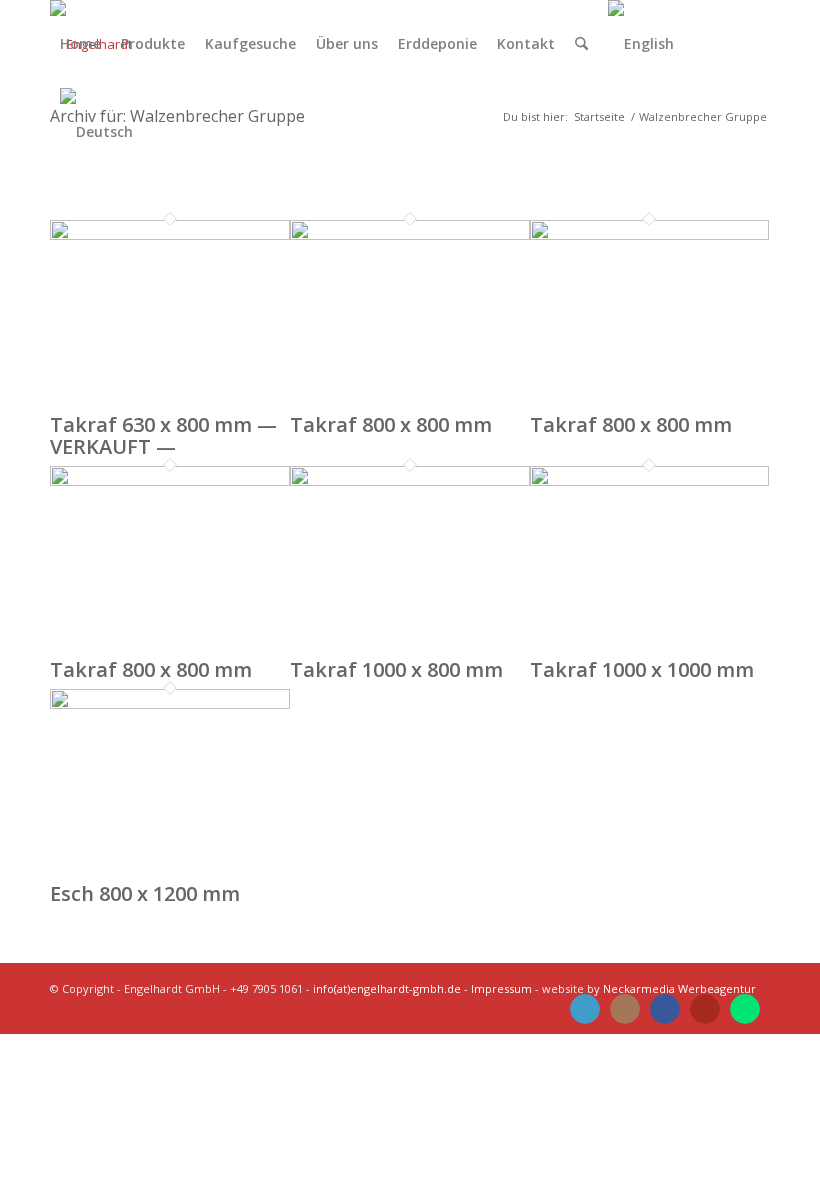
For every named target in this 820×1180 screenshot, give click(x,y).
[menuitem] (80, 44)
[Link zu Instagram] (625, 1009)
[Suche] (581, 44)
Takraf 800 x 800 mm (391, 424)
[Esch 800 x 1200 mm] (170, 704)
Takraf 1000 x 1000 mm (642, 669)
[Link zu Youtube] (705, 1009)
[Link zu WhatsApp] (745, 1009)
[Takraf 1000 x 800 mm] (410, 481)
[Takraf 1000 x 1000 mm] (650, 481)
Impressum (501, 988)
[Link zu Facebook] (665, 1009)
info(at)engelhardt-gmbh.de (387, 988)
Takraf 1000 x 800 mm (396, 669)
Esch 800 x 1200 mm (145, 893)
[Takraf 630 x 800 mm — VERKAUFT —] (170, 235)
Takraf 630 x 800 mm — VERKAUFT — (163, 435)
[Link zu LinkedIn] (585, 1009)
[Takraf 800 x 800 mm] (410, 235)
